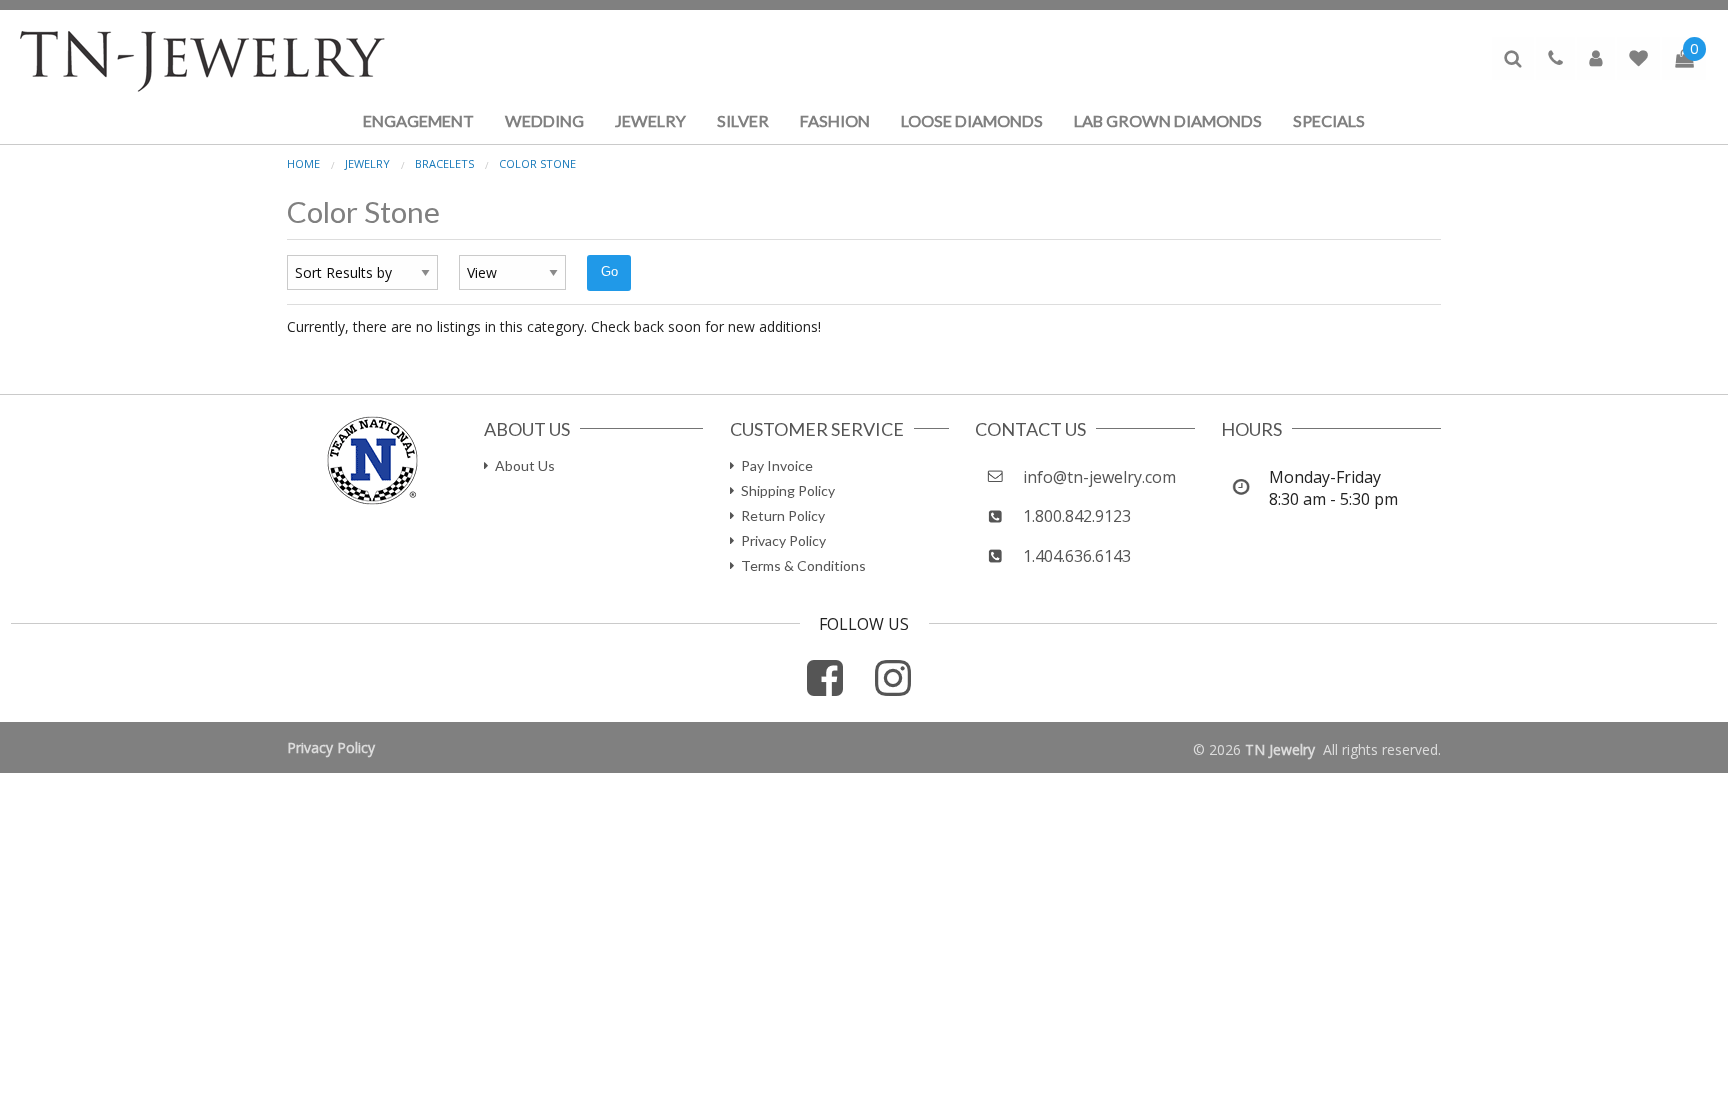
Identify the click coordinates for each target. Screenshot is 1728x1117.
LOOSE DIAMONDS (972, 120)
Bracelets (444, 163)
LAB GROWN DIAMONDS (1168, 120)
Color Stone (537, 163)
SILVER (743, 120)
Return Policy (783, 515)
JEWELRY (650, 120)
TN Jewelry (1280, 749)
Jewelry (367, 163)
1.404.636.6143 (1077, 556)
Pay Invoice (777, 465)
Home (303, 163)
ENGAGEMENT (418, 120)
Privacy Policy (783, 540)
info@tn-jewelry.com (1099, 477)
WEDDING (544, 120)
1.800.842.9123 (1077, 516)
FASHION (835, 120)
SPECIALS (1329, 120)
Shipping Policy (788, 490)
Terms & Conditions (803, 565)
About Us (525, 465)
